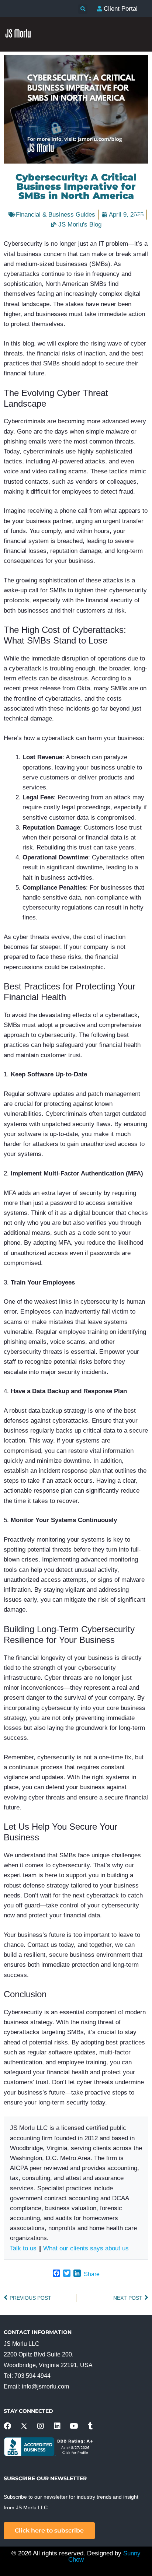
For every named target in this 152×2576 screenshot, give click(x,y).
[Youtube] (74, 2426)
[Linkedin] (57, 2426)
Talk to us (23, 2248)
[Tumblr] (90, 2426)
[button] (83, 9)
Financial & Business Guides (56, 215)
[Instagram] (41, 2426)
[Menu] (139, 216)
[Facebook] (7, 2426)
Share (92, 2274)
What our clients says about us (86, 2248)
